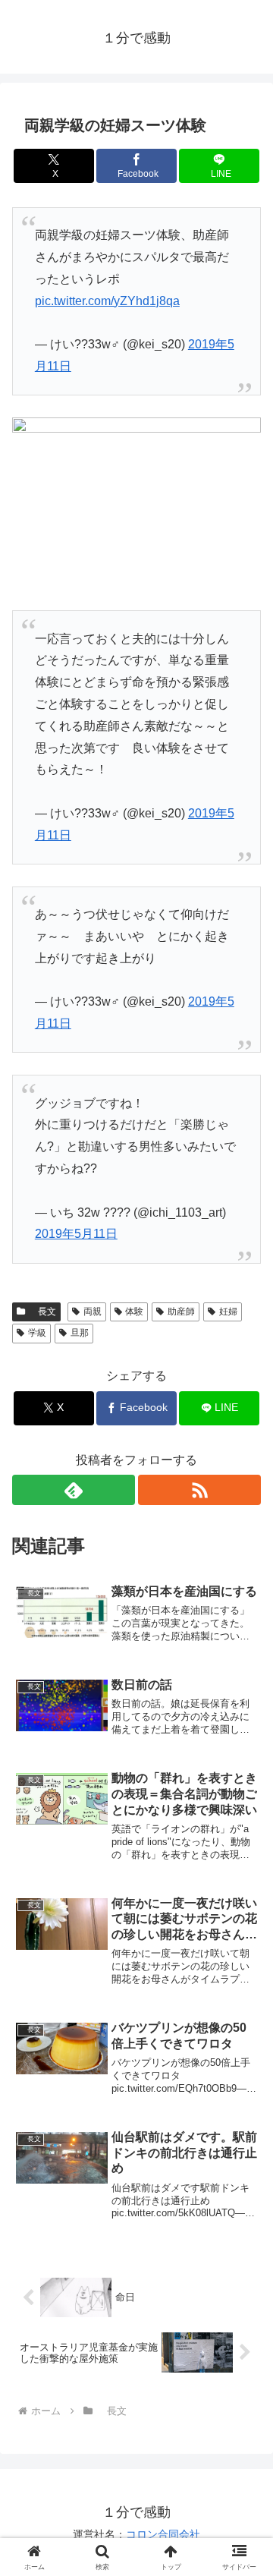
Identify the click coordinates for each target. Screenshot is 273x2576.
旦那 (80, 1333)
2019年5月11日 (76, 1234)
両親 (93, 1312)
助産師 (181, 1312)
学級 (37, 1333)
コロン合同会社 (163, 2534)
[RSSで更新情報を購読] (199, 1490)
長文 (42, 1312)
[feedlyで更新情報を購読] (74, 1490)
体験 (134, 1312)
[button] (244, 2083)
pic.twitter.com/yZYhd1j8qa (107, 301)
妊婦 (228, 1312)
